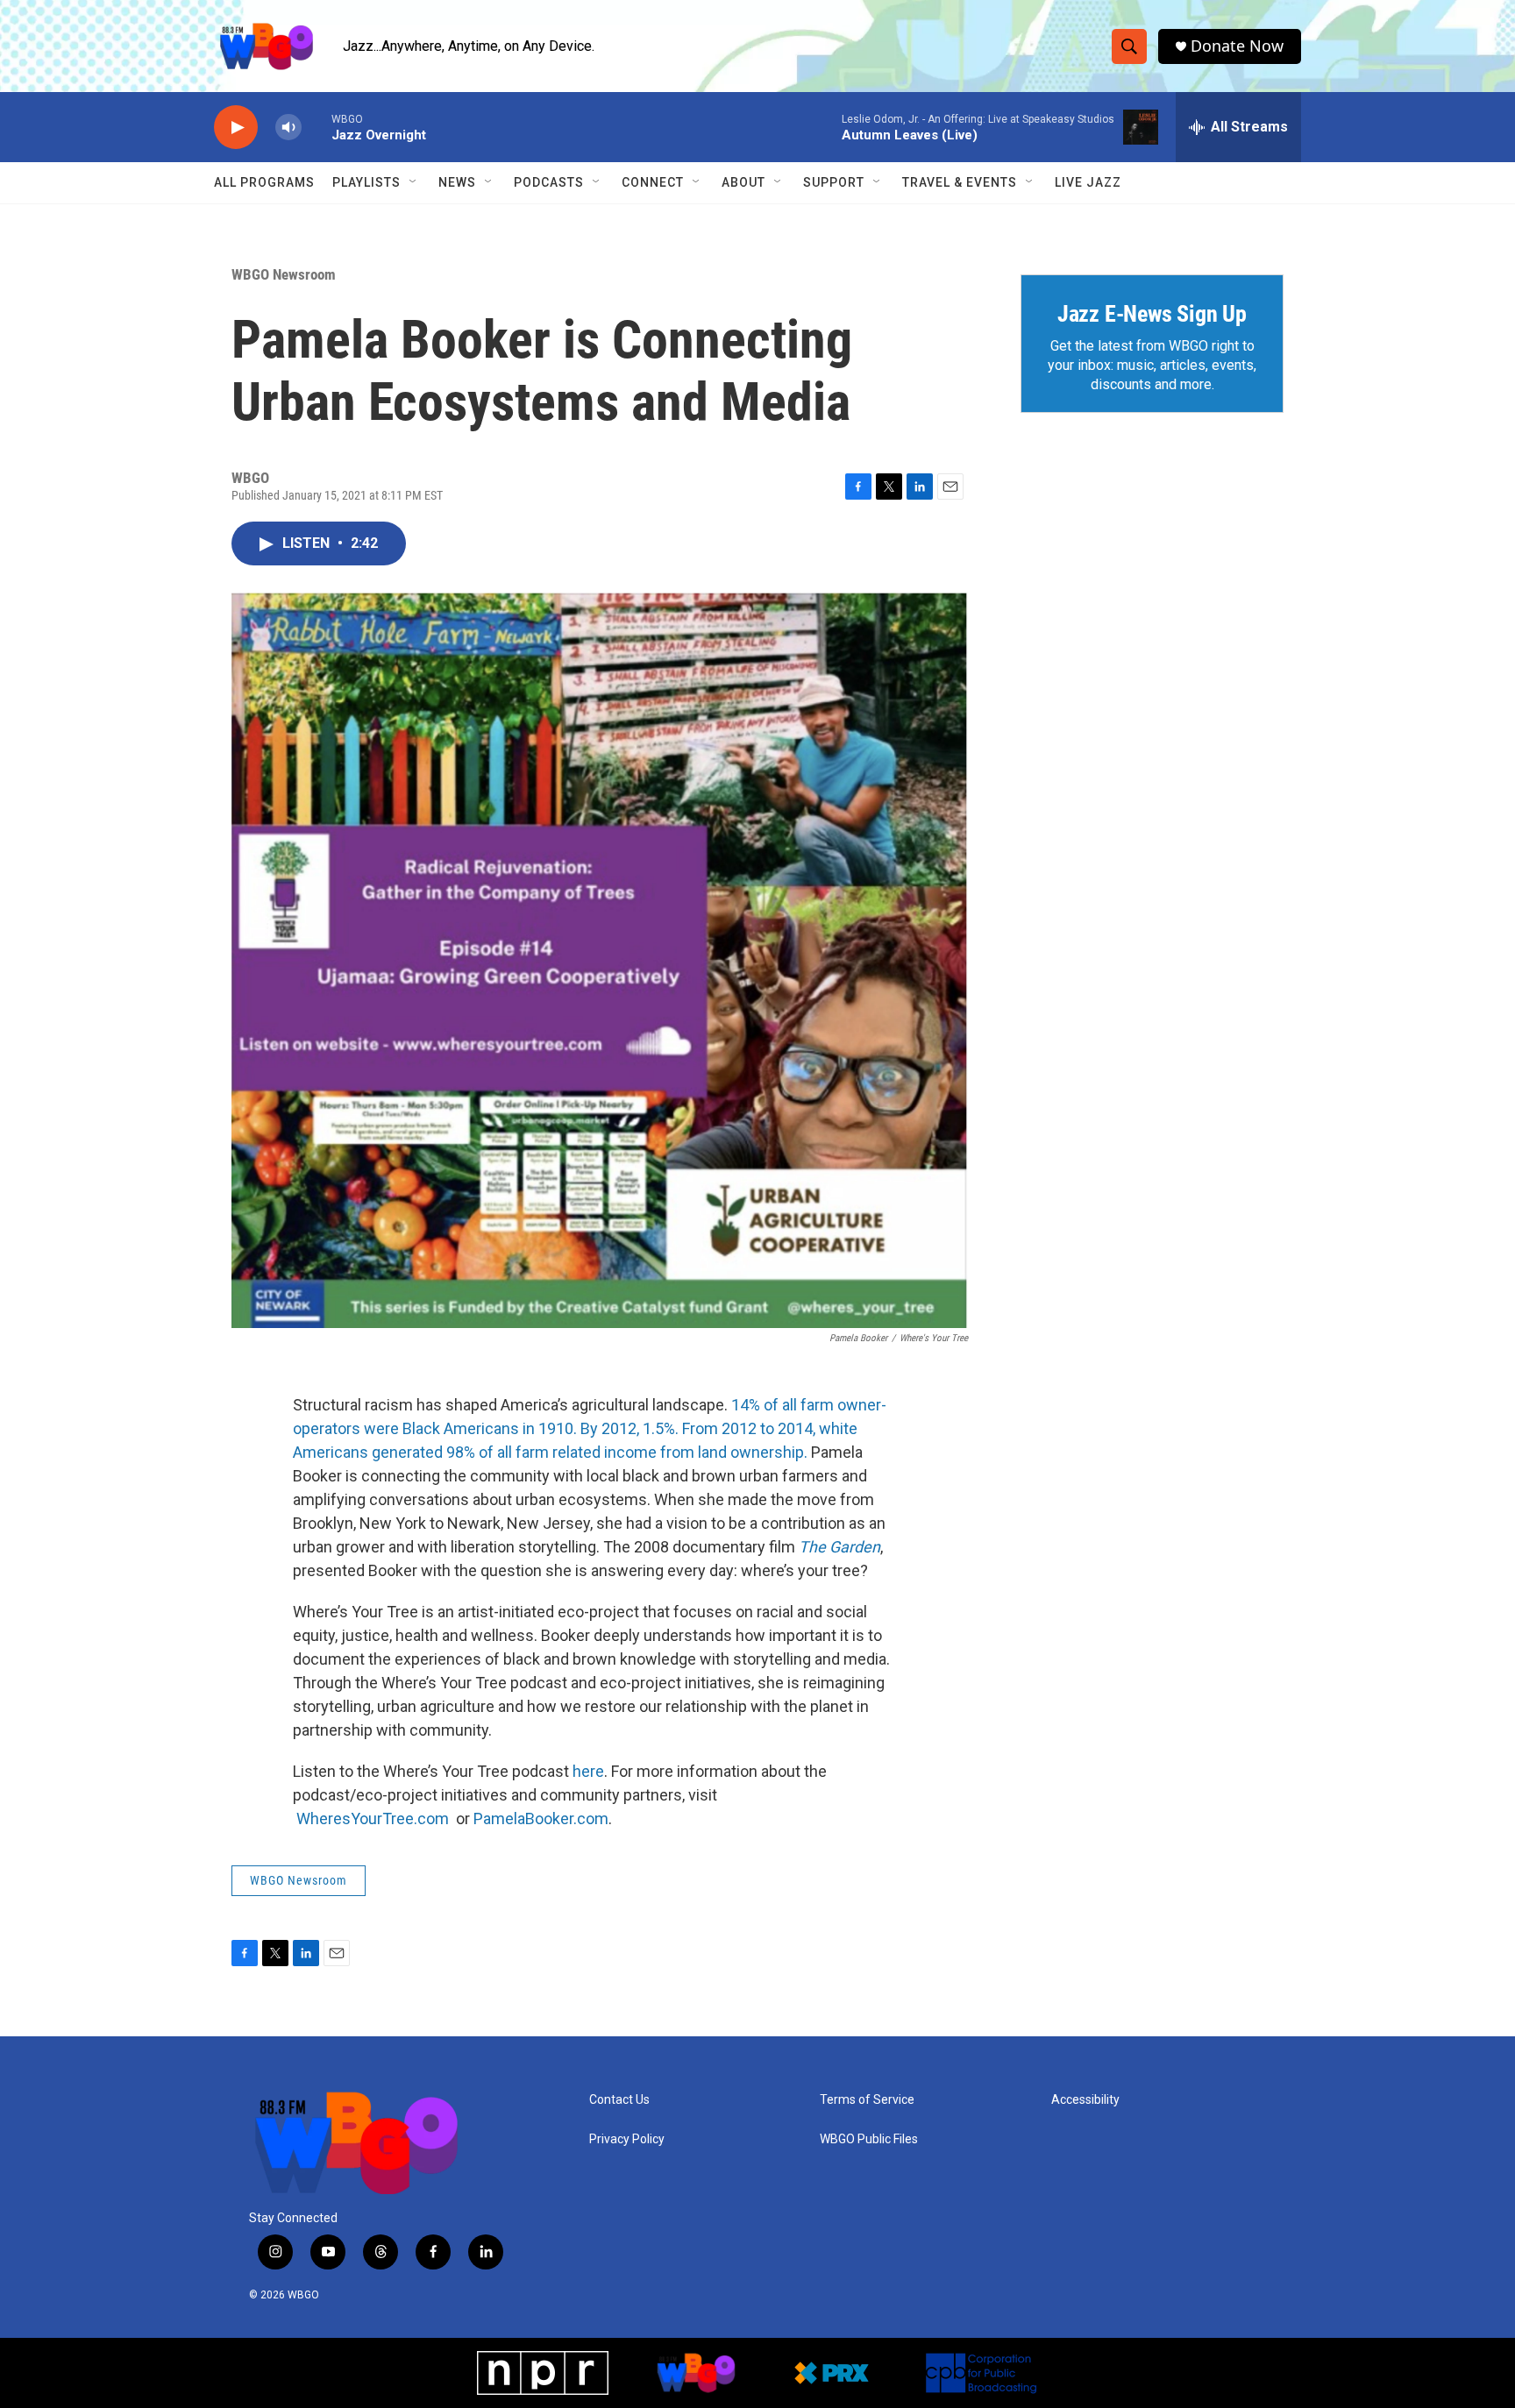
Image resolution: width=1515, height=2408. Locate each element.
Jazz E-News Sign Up (1152, 314)
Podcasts (549, 182)
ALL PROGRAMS (264, 182)
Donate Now (1237, 46)
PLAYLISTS (366, 182)
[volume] (288, 128)
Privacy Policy (627, 2139)
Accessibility (1085, 2100)
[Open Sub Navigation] (414, 182)
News (457, 182)
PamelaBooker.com (541, 1818)
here (588, 1771)
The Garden (839, 1547)
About (743, 182)
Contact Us (619, 2100)
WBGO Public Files (869, 2139)
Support (834, 182)
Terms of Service (867, 2100)
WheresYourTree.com (374, 1818)
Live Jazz (1088, 182)
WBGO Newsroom (284, 274)
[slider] (317, 127)
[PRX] (832, 2373)
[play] (236, 128)
